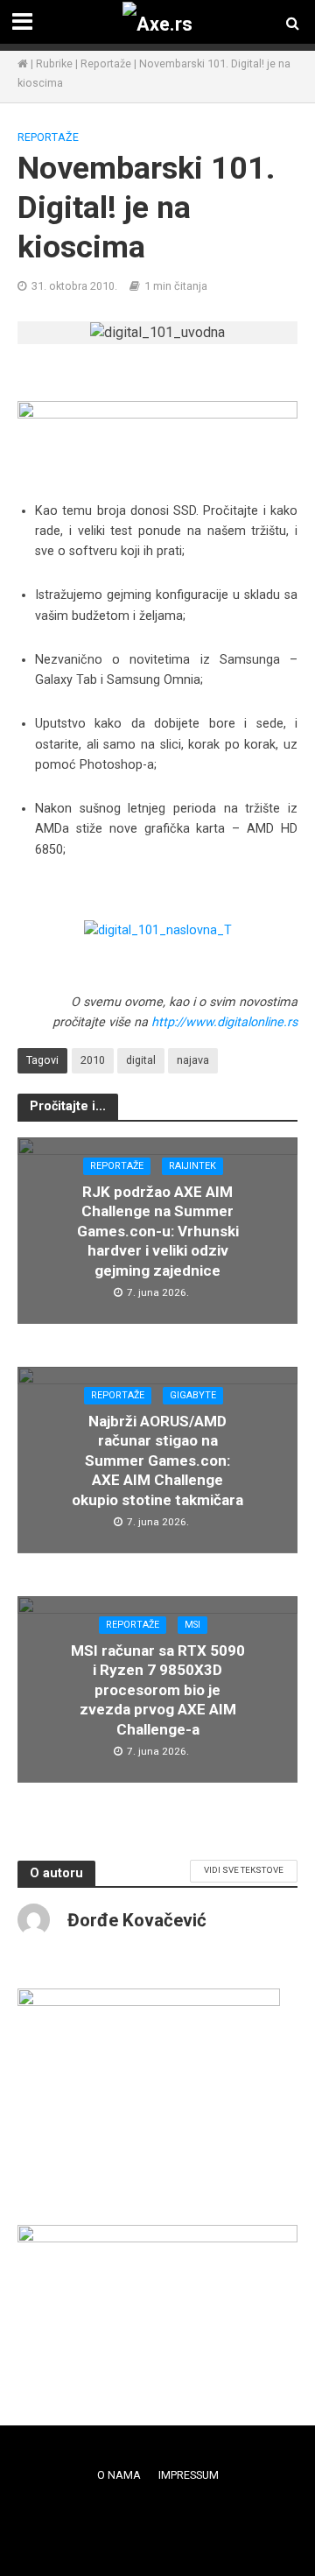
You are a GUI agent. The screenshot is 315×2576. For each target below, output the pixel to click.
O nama (119, 2475)
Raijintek (192, 1166)
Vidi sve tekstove (244, 1870)
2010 (93, 1060)
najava (193, 1060)
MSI (192, 1625)
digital (141, 1060)
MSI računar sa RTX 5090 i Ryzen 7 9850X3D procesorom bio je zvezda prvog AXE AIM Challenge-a (158, 1690)
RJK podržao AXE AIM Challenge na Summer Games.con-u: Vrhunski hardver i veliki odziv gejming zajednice (158, 1231)
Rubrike (54, 63)
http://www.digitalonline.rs (224, 1022)
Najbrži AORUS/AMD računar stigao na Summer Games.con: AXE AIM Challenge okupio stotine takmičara (157, 1460)
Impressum (189, 2475)
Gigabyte (193, 1395)
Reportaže (106, 63)
